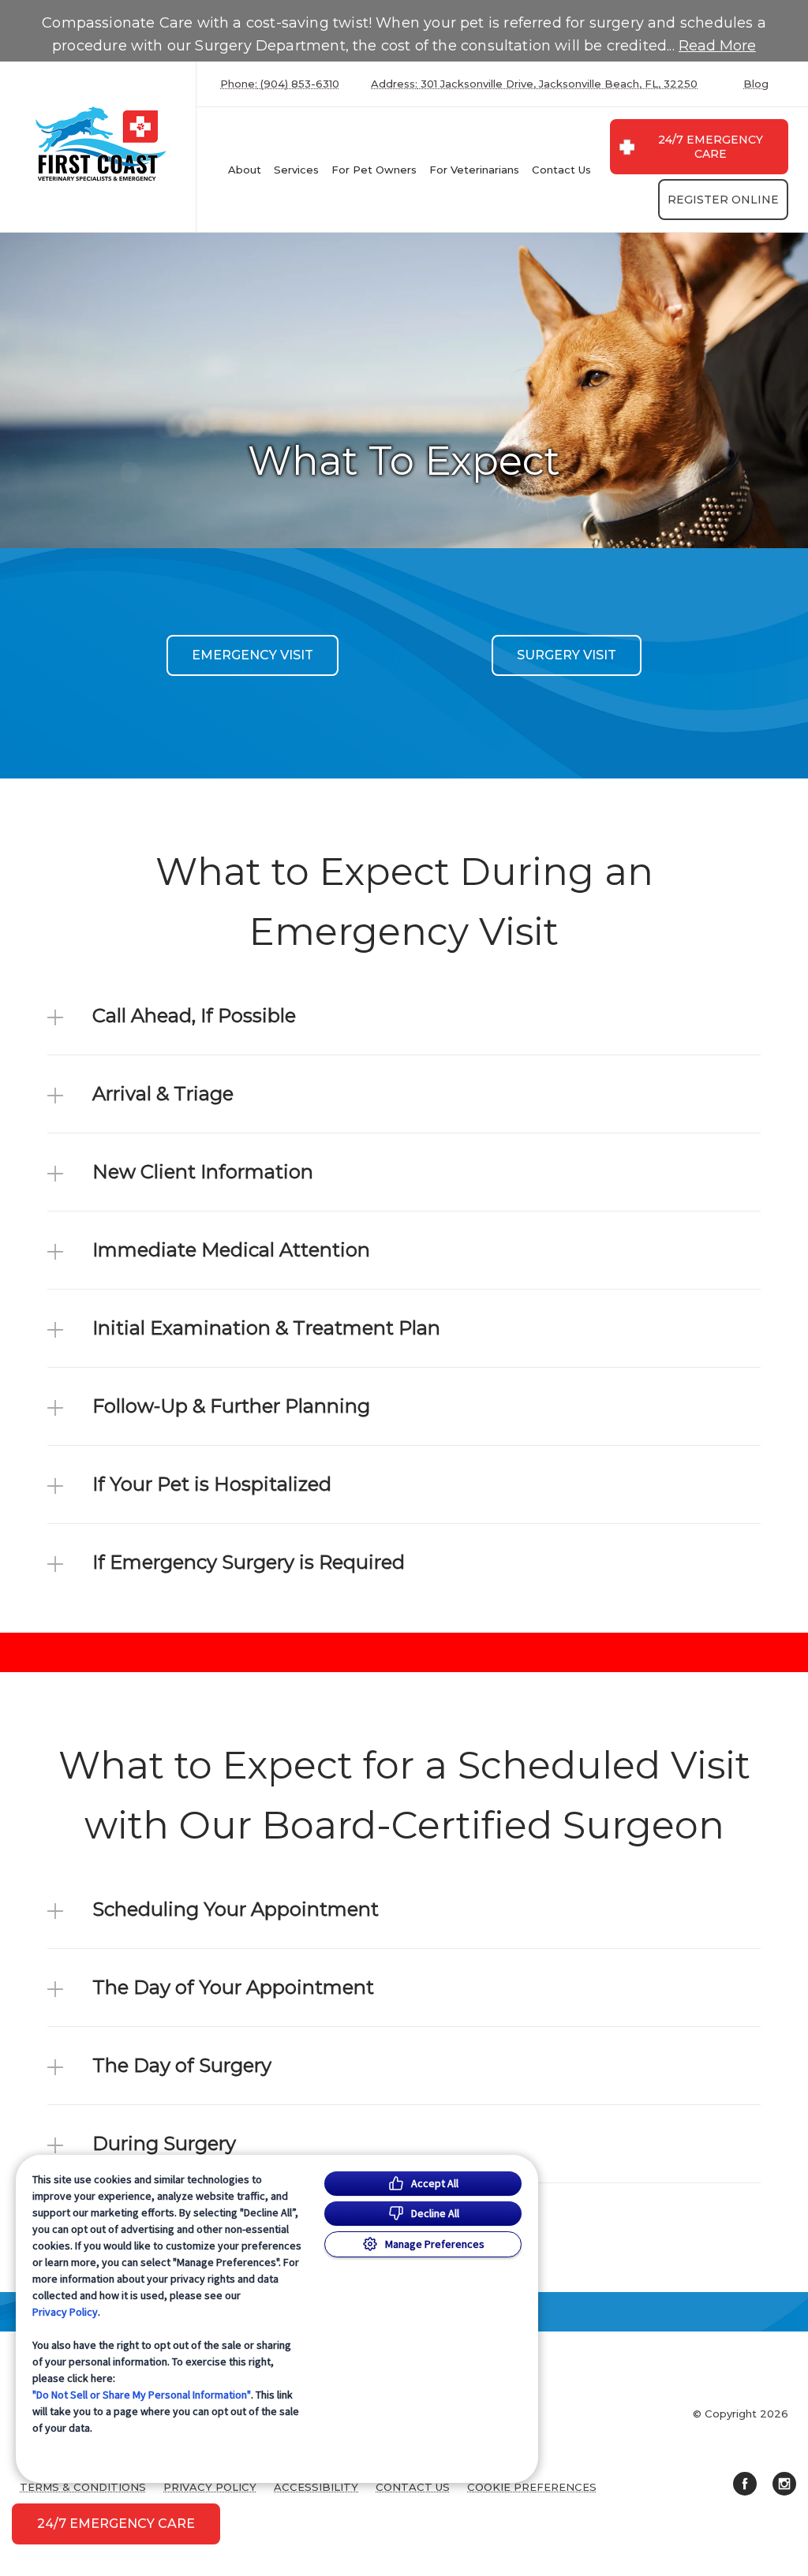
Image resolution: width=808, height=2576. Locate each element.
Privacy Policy (65, 2312)
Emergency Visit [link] (252, 655)
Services (296, 170)
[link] (102, 143)
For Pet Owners (374, 170)
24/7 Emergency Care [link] (711, 147)
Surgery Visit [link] (567, 655)
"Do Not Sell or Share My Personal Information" (142, 2395)
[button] (404, 1016)
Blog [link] (756, 84)
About (245, 170)
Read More (717, 46)
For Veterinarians (474, 170)
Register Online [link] (723, 200)
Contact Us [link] (561, 170)
